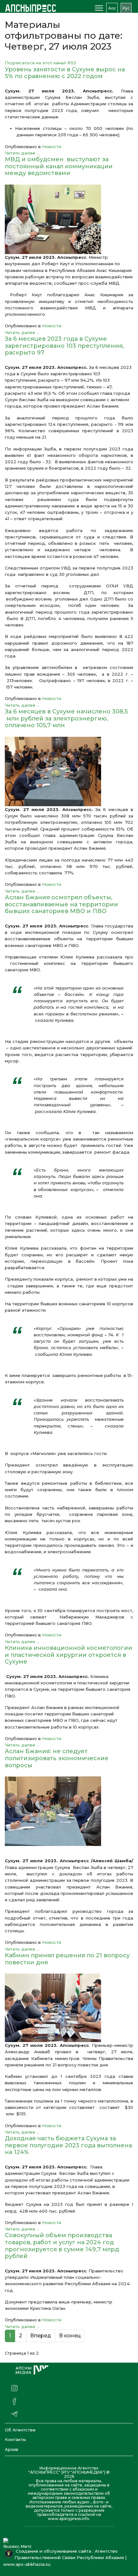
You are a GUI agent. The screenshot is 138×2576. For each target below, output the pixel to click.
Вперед (41, 2336)
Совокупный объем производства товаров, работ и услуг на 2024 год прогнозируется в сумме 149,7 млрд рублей (62, 2246)
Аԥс (112, 8)
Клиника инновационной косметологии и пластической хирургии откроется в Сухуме (69, 1655)
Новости (52, 147)
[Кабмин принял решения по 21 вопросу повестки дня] (69, 2008)
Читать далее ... (22, 153)
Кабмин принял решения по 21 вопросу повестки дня (67, 1959)
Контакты (15, 2439)
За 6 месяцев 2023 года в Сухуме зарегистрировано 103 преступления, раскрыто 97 (64, 346)
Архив (12, 2449)
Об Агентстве (20, 2430)
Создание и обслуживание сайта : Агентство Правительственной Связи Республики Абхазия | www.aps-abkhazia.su (65, 2558)
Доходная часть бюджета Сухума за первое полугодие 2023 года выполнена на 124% (68, 2145)
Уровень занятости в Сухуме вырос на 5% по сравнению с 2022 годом (65, 73)
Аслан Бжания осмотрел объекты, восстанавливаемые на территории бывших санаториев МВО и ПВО (61, 904)
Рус (126, 8)
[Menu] (99, 8)
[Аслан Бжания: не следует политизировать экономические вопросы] (69, 1811)
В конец (70, 2336)
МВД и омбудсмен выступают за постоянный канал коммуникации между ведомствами (59, 166)
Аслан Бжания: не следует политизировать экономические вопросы (57, 1758)
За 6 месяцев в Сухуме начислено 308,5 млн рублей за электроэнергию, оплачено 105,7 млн (66, 718)
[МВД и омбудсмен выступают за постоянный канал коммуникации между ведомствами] (69, 219)
